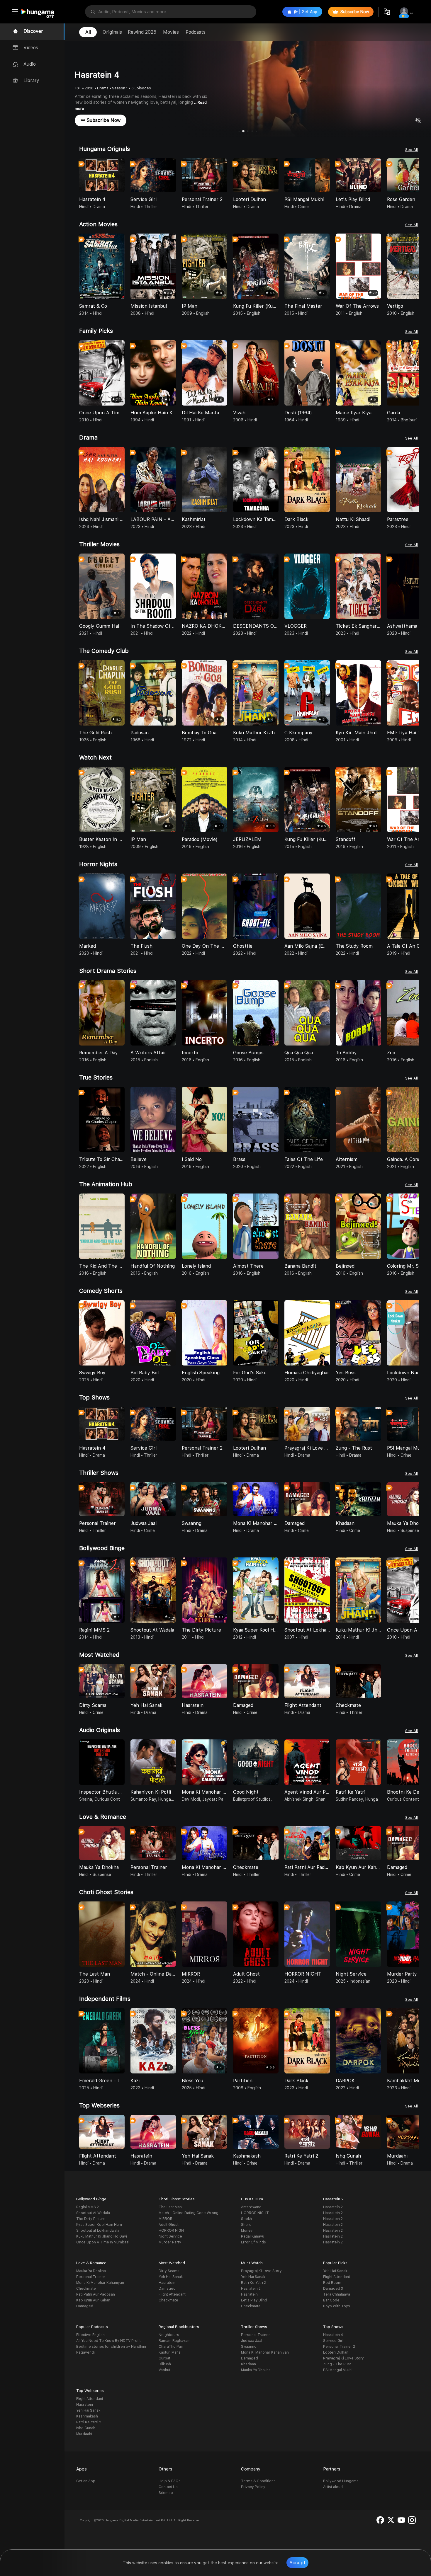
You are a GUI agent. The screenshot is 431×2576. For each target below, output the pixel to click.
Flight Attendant (172, 2294)
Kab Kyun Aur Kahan (93, 2300)
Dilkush (165, 2364)
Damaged (85, 2306)
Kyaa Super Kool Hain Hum (99, 2225)
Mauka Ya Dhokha (91, 2271)
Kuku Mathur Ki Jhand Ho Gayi (102, 2236)
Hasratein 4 (333, 2335)
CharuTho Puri (171, 2347)
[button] (415, 176)
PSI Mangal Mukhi (338, 2370)
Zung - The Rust (337, 2364)
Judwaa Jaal (252, 2341)
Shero (246, 2225)
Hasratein (167, 2283)
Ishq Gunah (86, 2428)
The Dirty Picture (91, 2219)
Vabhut (164, 2370)
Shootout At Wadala (93, 2213)
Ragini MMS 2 (88, 2207)
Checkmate (86, 2289)
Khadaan (248, 2364)
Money (247, 2231)
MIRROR (166, 2219)
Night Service (170, 2236)
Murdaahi (84, 2434)
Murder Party (170, 2242)
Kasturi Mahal (170, 2352)
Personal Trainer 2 (339, 2347)
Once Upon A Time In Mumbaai (103, 2242)
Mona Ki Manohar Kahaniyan (100, 2283)
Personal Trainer (91, 2277)
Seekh (246, 2219)
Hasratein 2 (333, 2207)
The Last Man (170, 2207)
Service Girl (333, 2341)
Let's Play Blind (254, 2300)
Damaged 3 (333, 2289)
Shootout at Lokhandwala (98, 2231)
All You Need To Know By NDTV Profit (108, 2341)
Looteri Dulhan (336, 2352)
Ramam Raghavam (175, 2341)
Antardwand (251, 2207)
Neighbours (169, 2335)
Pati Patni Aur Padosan (96, 2294)
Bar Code (331, 2300)
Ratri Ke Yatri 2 (253, 2283)
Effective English (90, 2335)
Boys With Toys (337, 2306)
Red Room (332, 2283)
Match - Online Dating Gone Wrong (189, 2213)
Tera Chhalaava (337, 2294)
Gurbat (164, 2358)
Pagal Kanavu (253, 2236)
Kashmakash (87, 2416)
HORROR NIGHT (173, 2231)
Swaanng (249, 2347)
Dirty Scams (169, 2271)
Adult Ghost (169, 2225)
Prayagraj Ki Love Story (261, 2271)
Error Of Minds (253, 2242)
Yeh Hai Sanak (171, 2277)
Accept (297, 2563)
